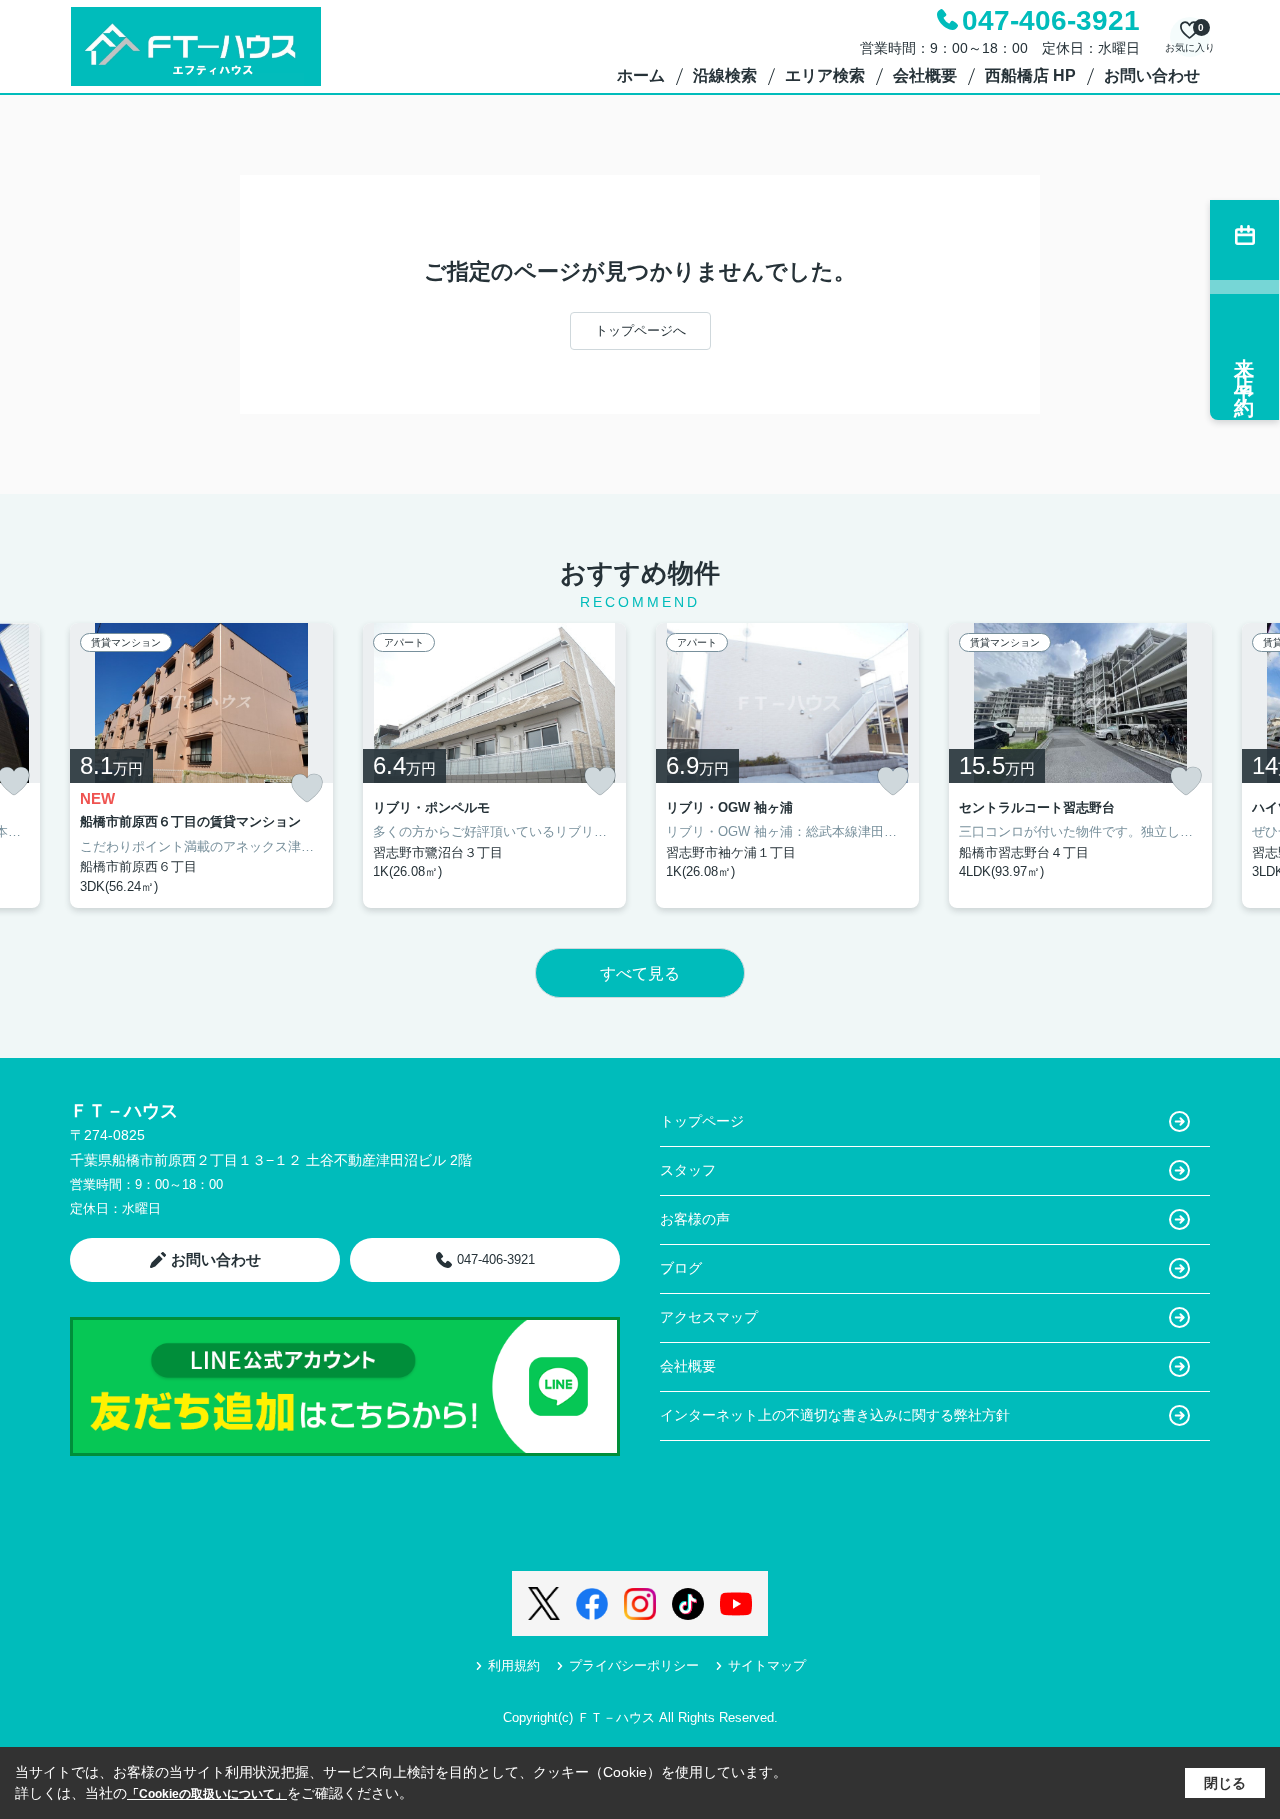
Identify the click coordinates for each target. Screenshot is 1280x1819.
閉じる (1225, 1783)
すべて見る (640, 973)
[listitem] (201, 766)
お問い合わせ (1152, 75)
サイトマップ (767, 1665)
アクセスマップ (709, 1317)
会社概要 (925, 75)
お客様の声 (695, 1219)
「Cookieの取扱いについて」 (207, 1794)
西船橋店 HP (1030, 75)
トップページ (702, 1121)
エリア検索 (825, 75)
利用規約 (514, 1665)
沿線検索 (725, 75)
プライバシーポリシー (634, 1665)
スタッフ (688, 1170)
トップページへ (640, 330)
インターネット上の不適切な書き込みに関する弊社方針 (835, 1415)
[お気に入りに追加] (307, 788)
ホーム (641, 75)
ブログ (681, 1268)
